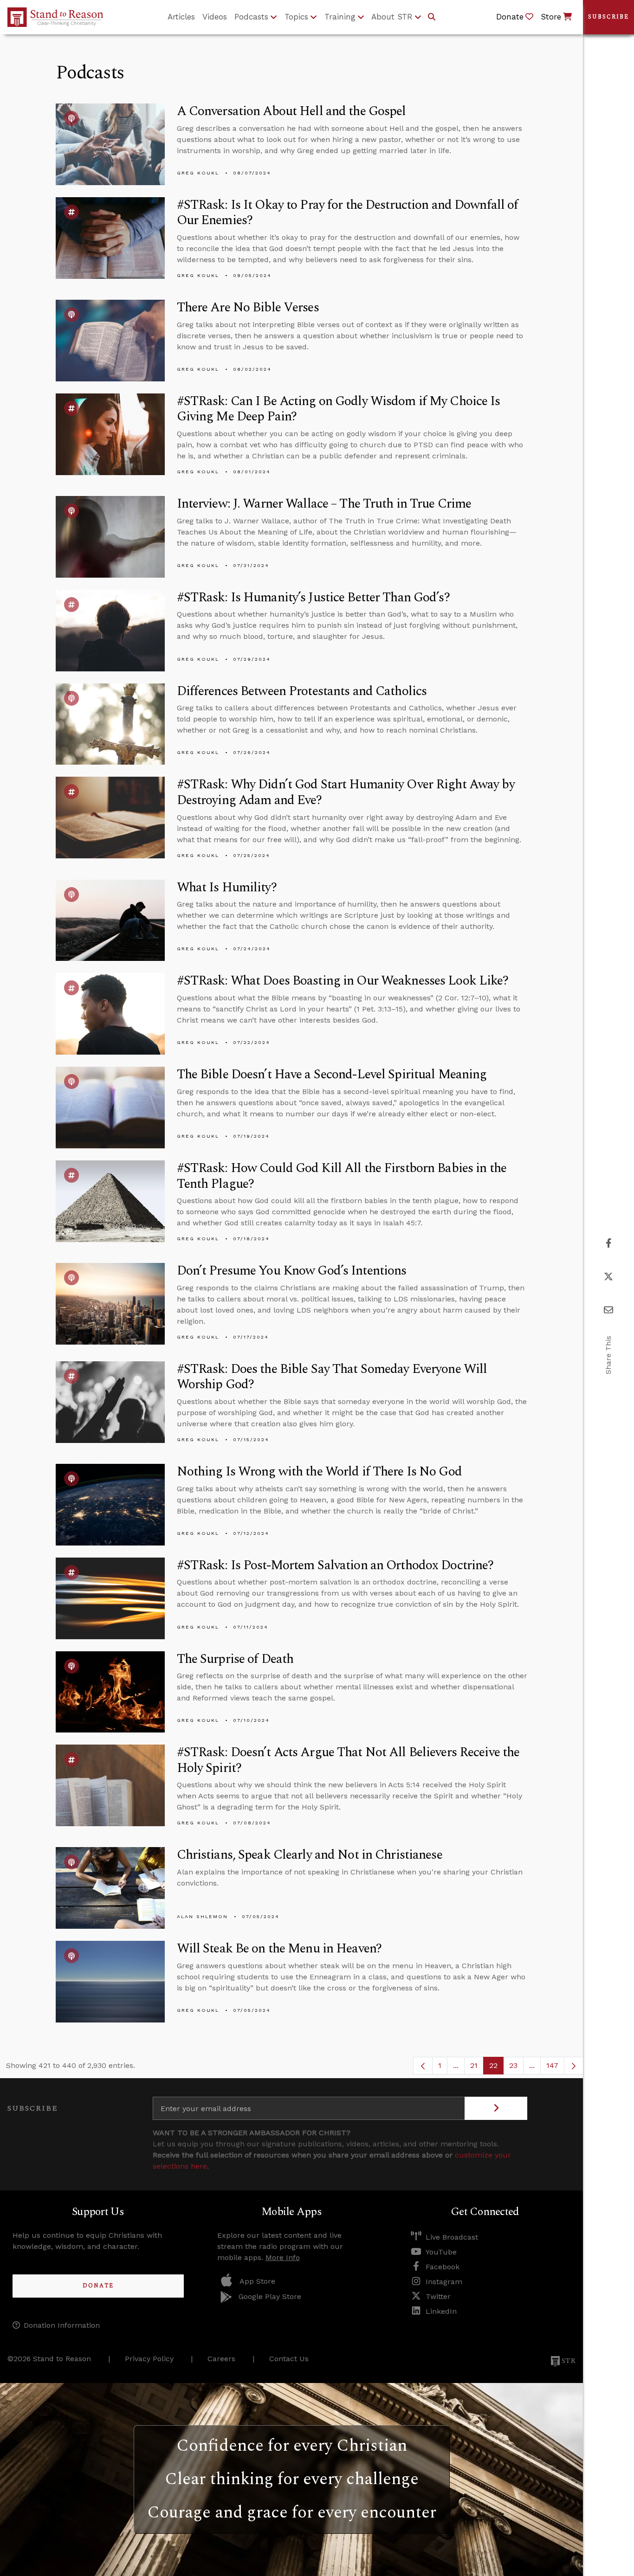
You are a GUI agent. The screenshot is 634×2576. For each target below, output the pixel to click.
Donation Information (62, 2325)
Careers (221, 2359)
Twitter (438, 2296)
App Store (257, 2281)
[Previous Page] (423, 2066)
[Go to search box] (432, 17)
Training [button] (340, 17)
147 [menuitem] (552, 2065)
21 (477, 2068)
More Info (283, 2257)
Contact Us (289, 2359)
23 (516, 2068)
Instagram (444, 2282)
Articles (181, 17)
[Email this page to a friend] (608, 1310)
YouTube (441, 2252)
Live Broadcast (452, 2237)
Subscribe (608, 17)
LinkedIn (441, 2311)
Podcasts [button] (251, 17)
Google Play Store (270, 2296)
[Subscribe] (496, 2108)
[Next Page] (574, 2066)
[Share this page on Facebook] (609, 1243)
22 (496, 2068)
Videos (215, 17)
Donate (98, 2286)
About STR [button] (392, 17)
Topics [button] (296, 17)
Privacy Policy (149, 2359)
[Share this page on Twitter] (608, 1277)
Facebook (443, 2267)
